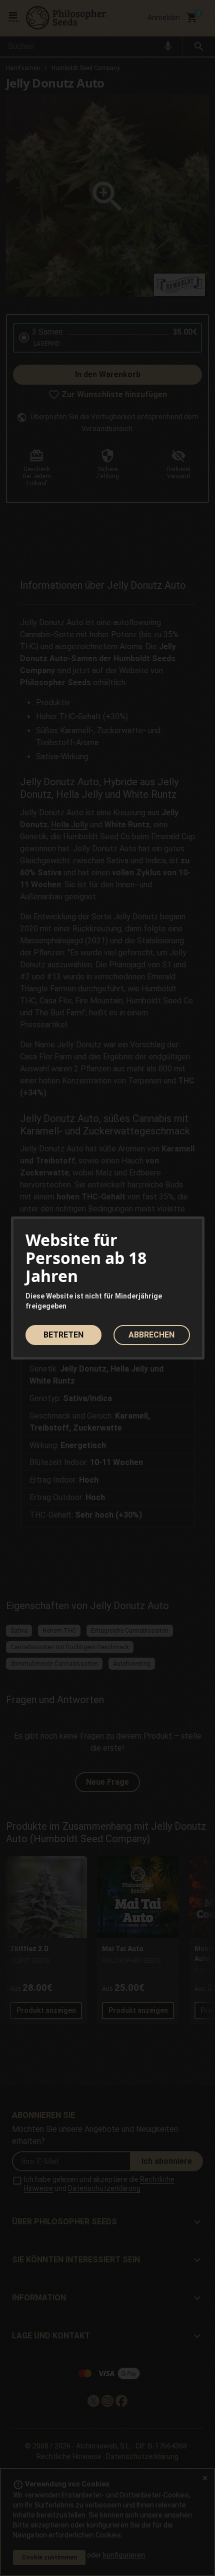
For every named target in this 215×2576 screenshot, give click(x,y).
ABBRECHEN (151, 1335)
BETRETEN (63, 1335)
